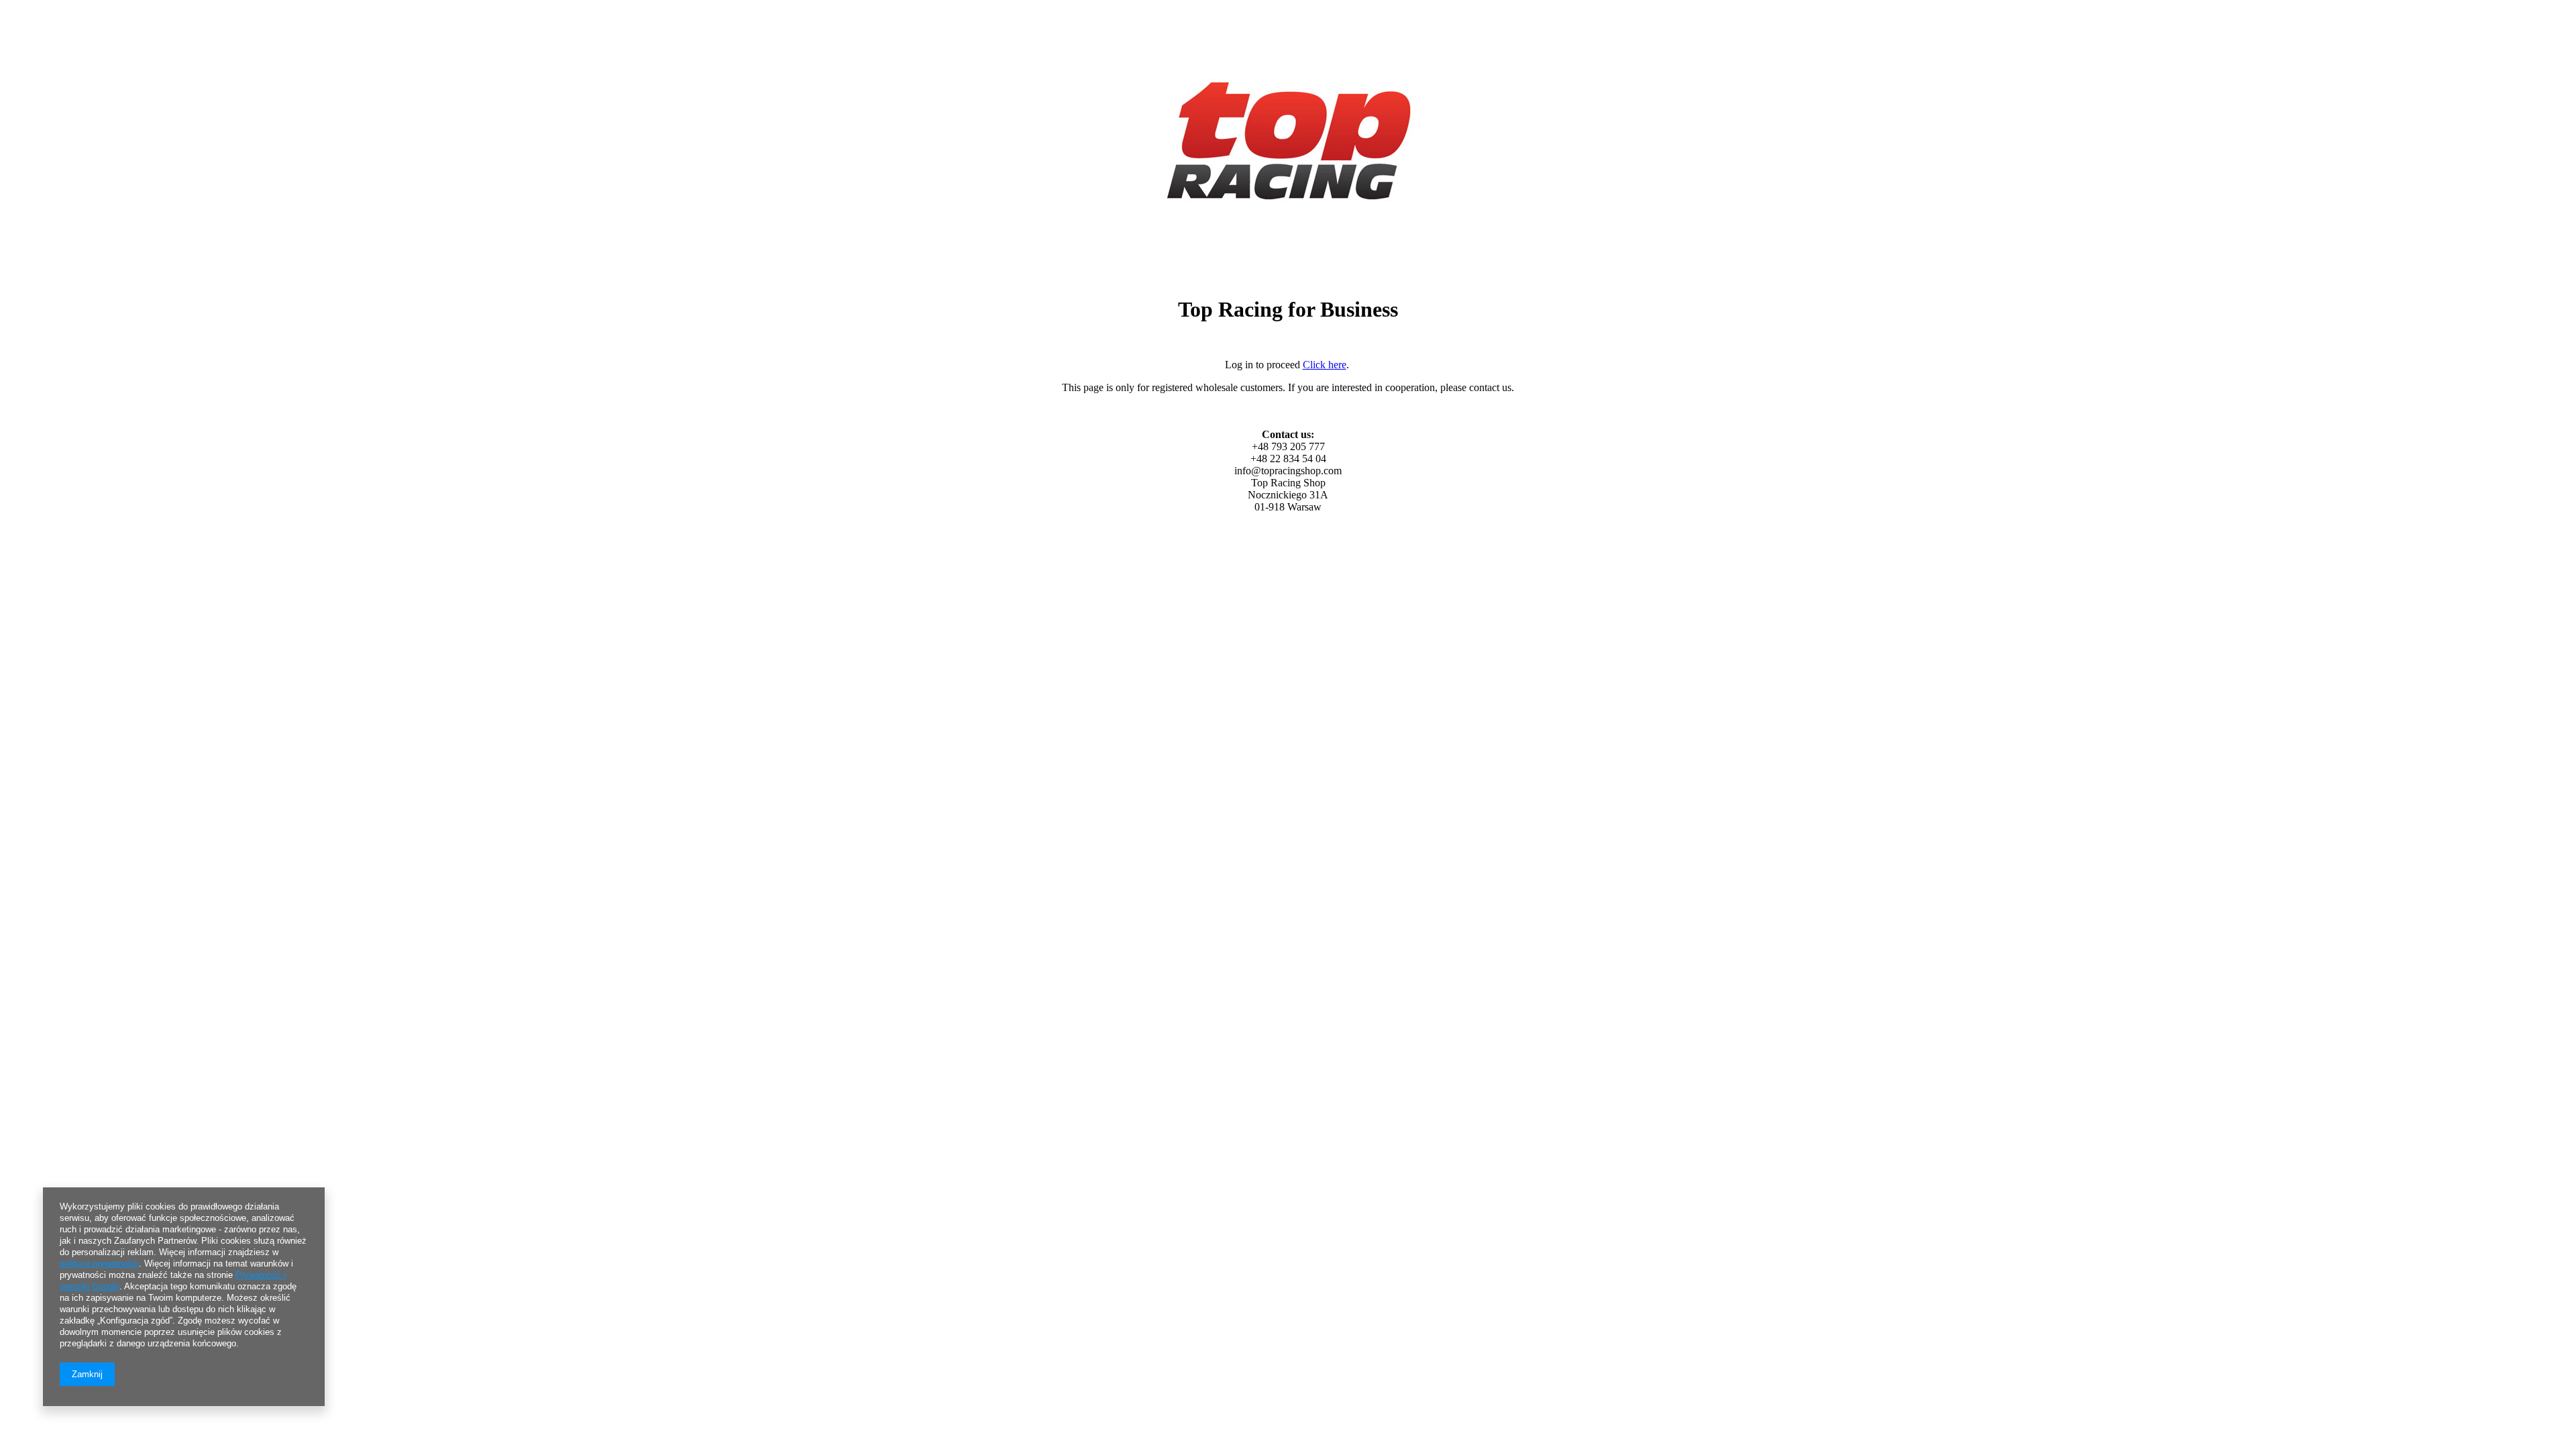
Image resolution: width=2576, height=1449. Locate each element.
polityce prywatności (99, 1264)
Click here (1325, 365)
